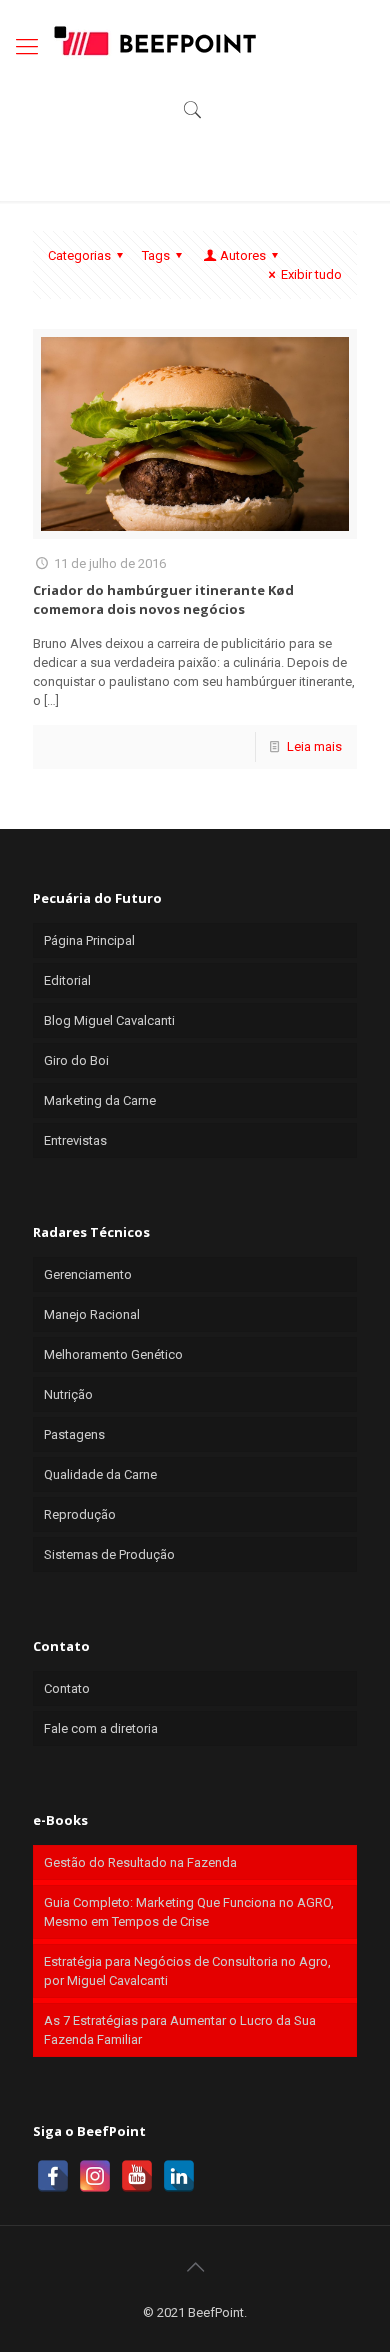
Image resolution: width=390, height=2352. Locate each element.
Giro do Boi (76, 1060)
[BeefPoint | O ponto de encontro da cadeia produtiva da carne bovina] (154, 40)
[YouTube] (137, 2176)
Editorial (67, 980)
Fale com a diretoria (101, 1728)
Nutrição (68, 1394)
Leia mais (314, 746)
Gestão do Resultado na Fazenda (140, 1862)
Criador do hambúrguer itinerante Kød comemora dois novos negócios (163, 599)
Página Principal (89, 940)
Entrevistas (75, 1140)
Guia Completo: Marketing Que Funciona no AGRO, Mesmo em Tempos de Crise (189, 1912)
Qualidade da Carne (100, 1474)
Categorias (79, 255)
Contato (67, 1688)
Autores (243, 255)
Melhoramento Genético (113, 1354)
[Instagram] (95, 2176)
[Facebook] (53, 2176)
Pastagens (74, 1434)
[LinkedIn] (179, 2176)
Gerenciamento (88, 1274)
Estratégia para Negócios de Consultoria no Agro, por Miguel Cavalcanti (187, 1971)
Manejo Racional (92, 1314)
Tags (156, 255)
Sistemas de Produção (109, 1554)
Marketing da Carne (100, 1100)
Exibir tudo (311, 274)
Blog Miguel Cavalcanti (109, 1020)
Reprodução (80, 1514)
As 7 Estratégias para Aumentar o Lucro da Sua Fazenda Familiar (180, 2030)
